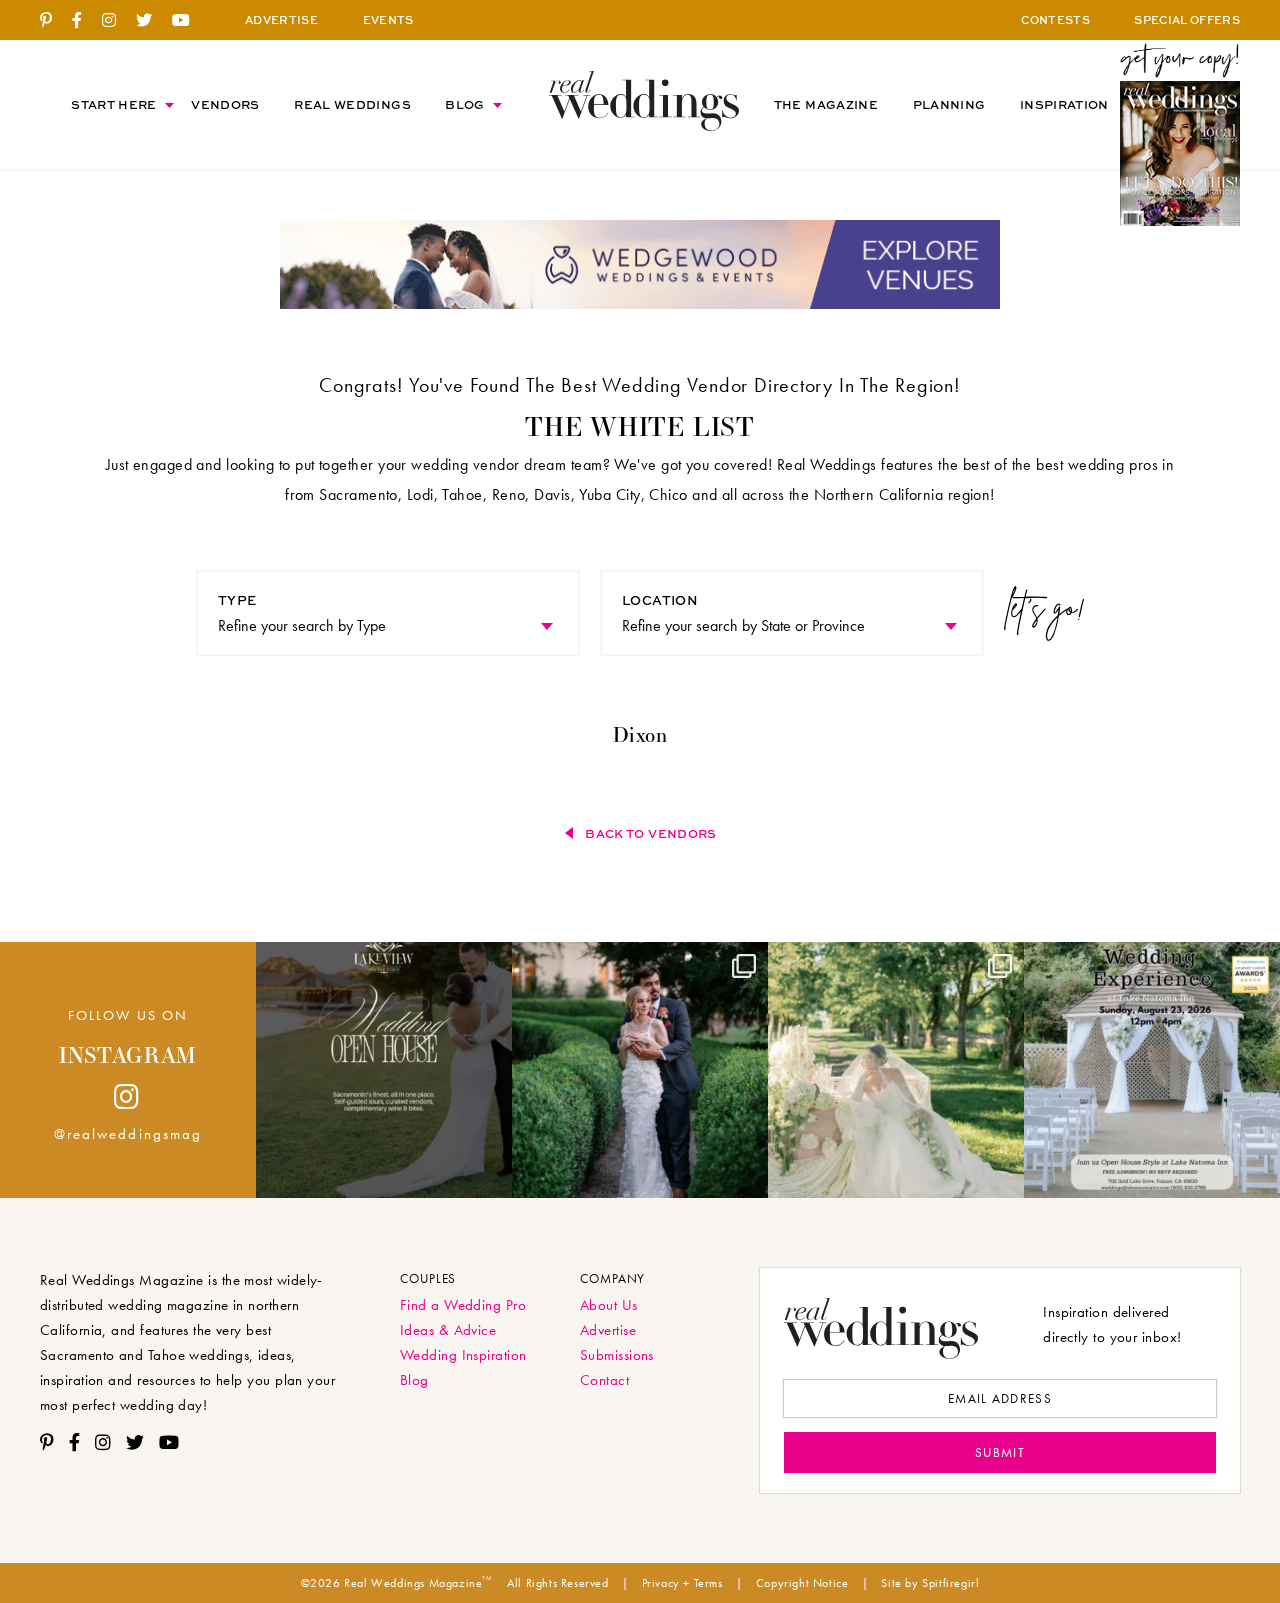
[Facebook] (84, 21)
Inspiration (1064, 104)
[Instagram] (116, 21)
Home (644, 100)
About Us (609, 1305)
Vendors (225, 104)
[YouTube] (188, 21)
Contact (604, 1380)
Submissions (617, 1355)
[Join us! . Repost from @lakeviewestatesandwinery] (384, 1070)
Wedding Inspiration (463, 1355)
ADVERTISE (281, 19)
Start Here (114, 104)
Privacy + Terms (682, 1583)
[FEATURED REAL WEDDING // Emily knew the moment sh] (640, 1070)
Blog (464, 104)
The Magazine (826, 104)
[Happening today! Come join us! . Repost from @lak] (1152, 1070)
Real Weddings (352, 104)
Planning (949, 104)
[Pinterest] (53, 21)
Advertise (608, 1330)
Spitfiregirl (950, 1583)
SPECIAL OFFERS (1187, 19)
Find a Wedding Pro (463, 1305)
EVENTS (388, 19)
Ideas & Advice (448, 1330)
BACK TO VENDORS (650, 833)
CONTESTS (1055, 19)
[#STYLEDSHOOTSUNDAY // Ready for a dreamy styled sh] (896, 1070)
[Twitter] (151, 21)
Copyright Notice (802, 1583)
